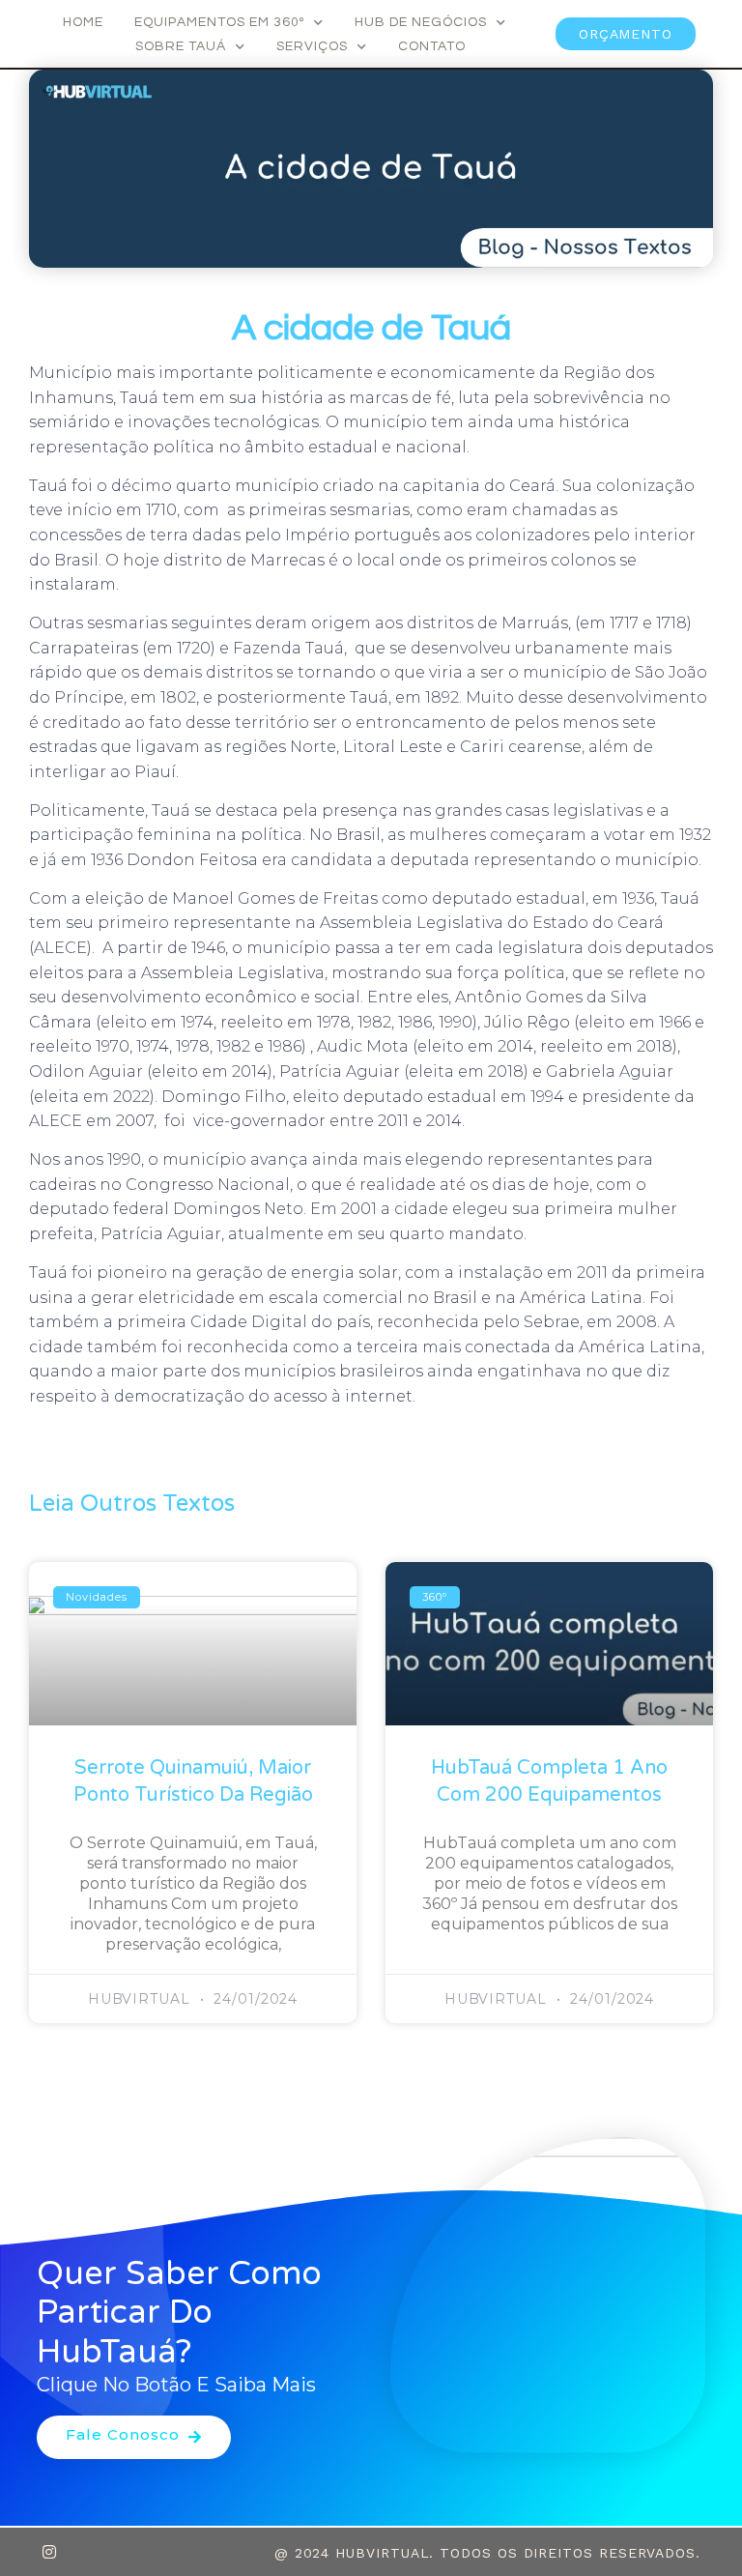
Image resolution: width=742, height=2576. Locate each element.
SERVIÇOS (312, 46)
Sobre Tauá (181, 46)
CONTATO (432, 46)
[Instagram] (49, 2552)
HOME (83, 22)
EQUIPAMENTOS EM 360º (219, 22)
